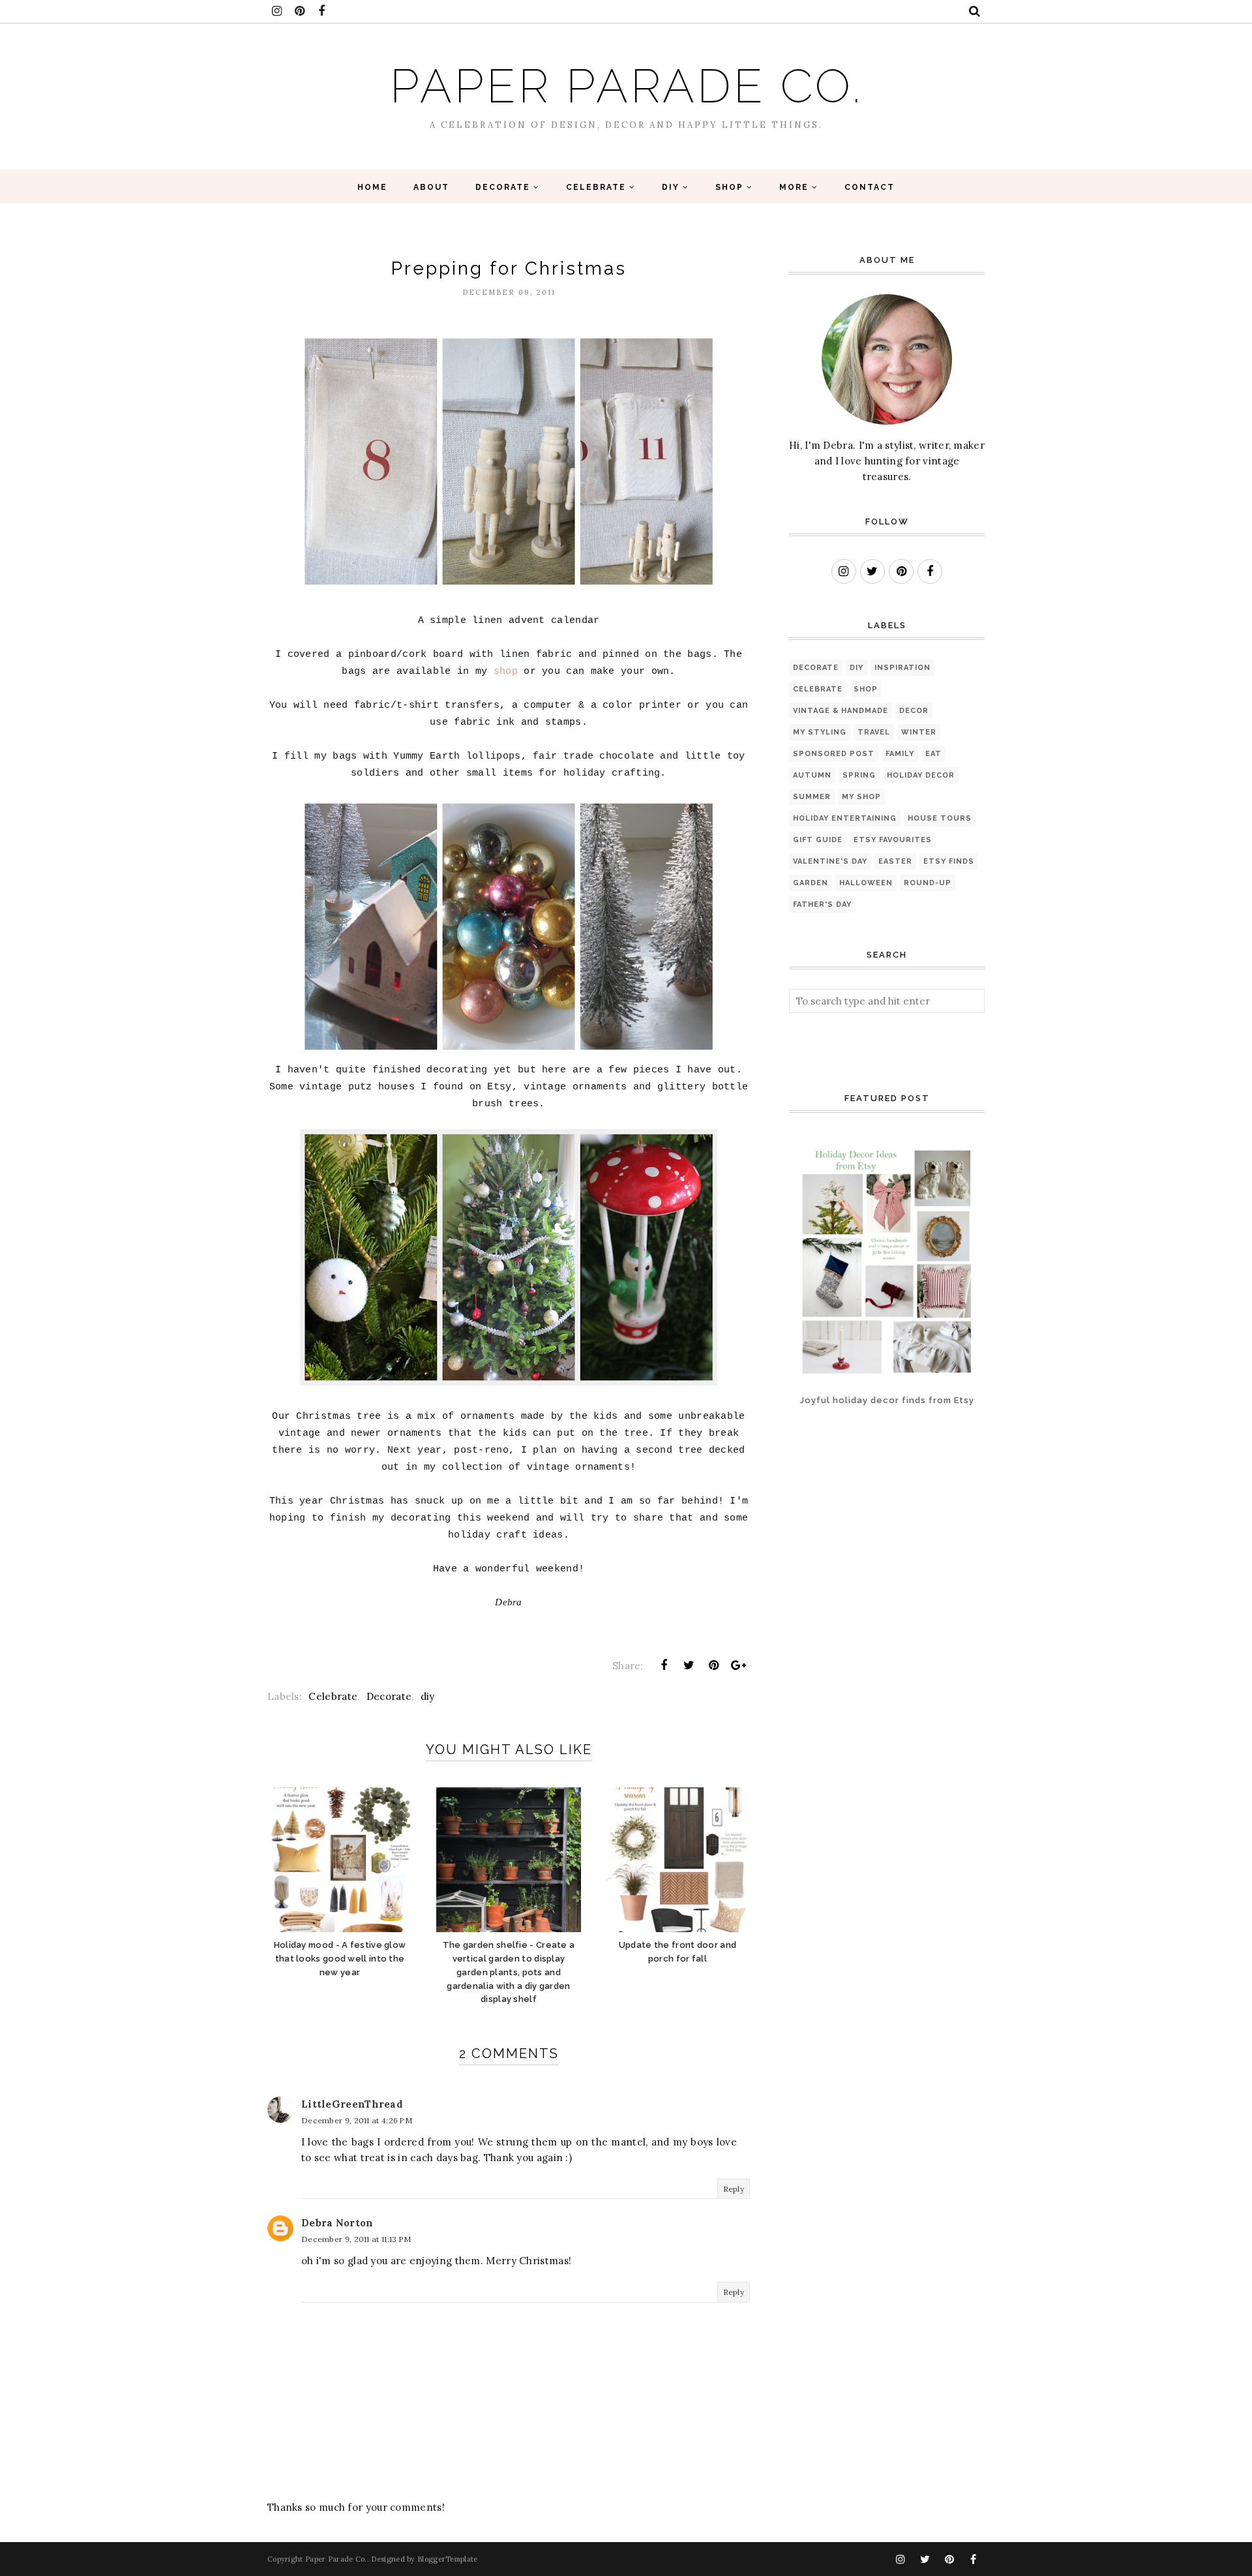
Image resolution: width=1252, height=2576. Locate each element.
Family (900, 754)
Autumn (812, 775)
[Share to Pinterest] (714, 1665)
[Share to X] (689, 1665)
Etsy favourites (893, 840)
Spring (859, 775)
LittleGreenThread (352, 2104)
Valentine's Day (830, 861)
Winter (919, 732)
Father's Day (822, 904)
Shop (866, 689)
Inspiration (902, 668)
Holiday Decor (921, 775)
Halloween (866, 883)
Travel (874, 732)
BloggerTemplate (448, 2559)
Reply (734, 2189)
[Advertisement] (830, 1478)
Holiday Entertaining (845, 818)
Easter (895, 861)
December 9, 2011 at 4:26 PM (357, 2120)
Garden (811, 883)
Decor (914, 711)
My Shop (861, 797)
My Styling (820, 732)
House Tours (940, 818)
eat (933, 754)
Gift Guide (818, 840)
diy (428, 1696)
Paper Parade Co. (626, 86)
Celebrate (333, 1696)
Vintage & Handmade (841, 711)
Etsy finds (949, 861)
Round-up (928, 883)
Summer (812, 797)
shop (506, 672)
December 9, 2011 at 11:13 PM (356, 2239)
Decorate (389, 1696)
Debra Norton (337, 2223)
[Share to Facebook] (664, 1665)
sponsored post (834, 754)
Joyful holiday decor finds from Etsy (887, 1400)
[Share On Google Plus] (739, 1665)
